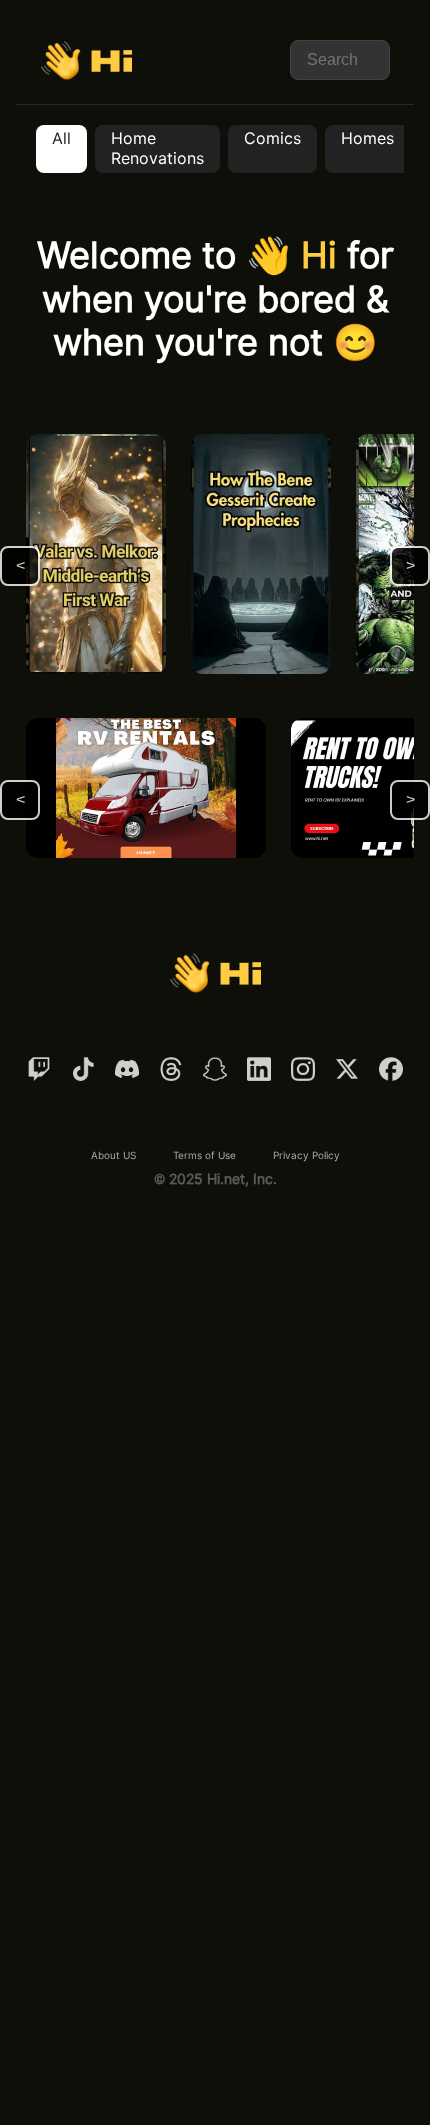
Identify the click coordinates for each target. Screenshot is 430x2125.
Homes (367, 138)
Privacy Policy (306, 1155)
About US (113, 1155)
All (61, 138)
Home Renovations (157, 148)
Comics (272, 138)
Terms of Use (204, 1155)
